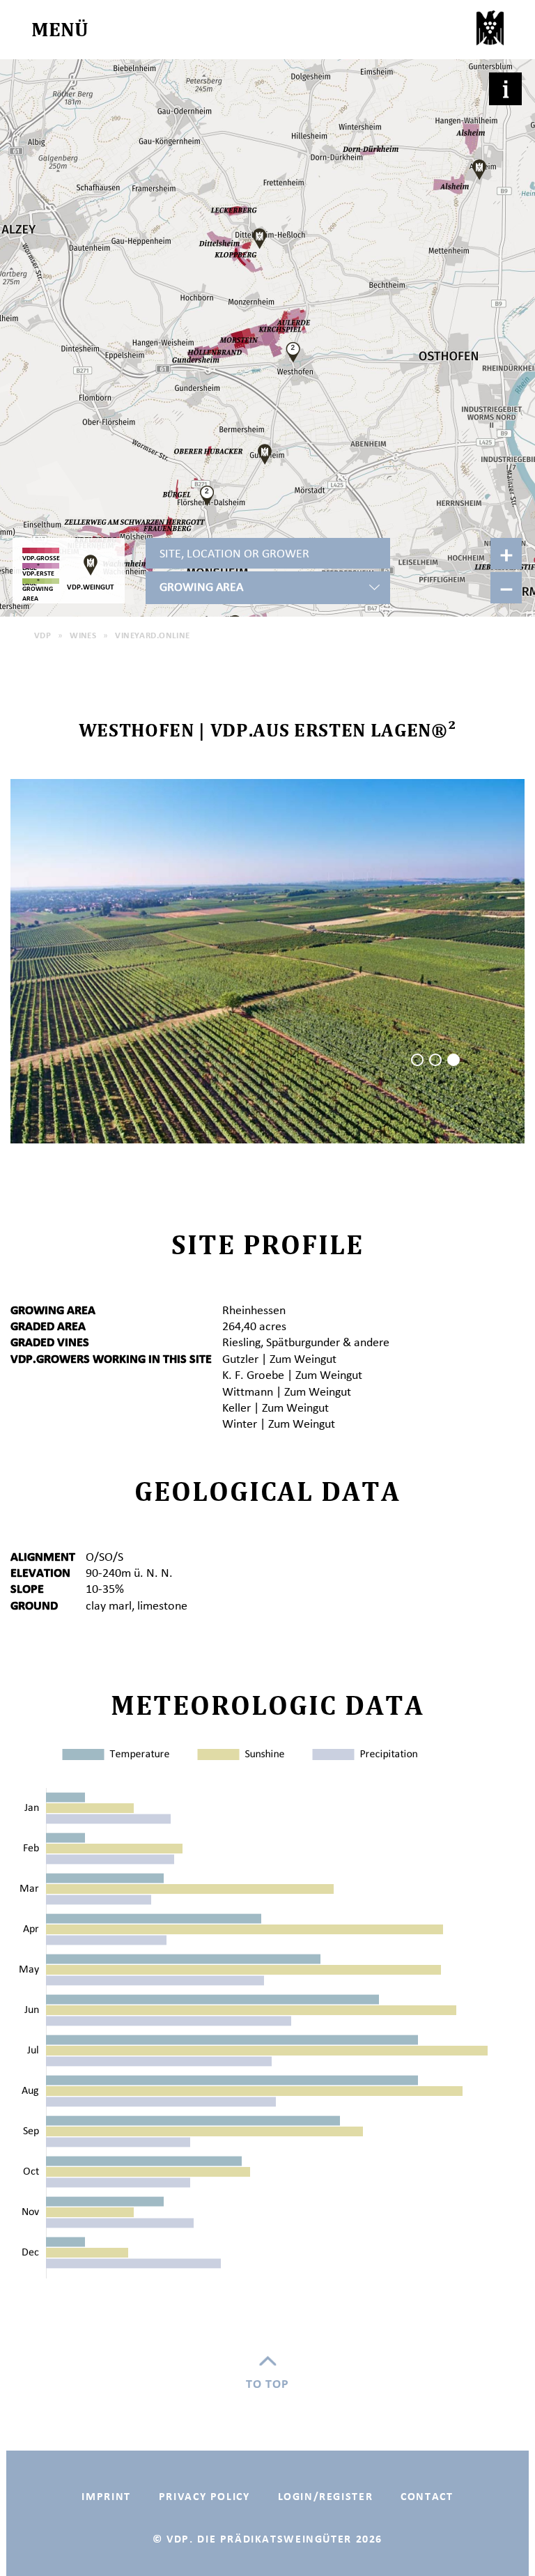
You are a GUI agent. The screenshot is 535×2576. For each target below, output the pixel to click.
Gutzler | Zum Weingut (279, 1359)
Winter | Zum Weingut (279, 1424)
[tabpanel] (267, 961)
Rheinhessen (254, 1310)
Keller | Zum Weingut (276, 1407)
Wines (83, 635)
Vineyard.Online (152, 635)
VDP (42, 635)
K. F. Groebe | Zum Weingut (292, 1375)
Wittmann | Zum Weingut (287, 1391)
